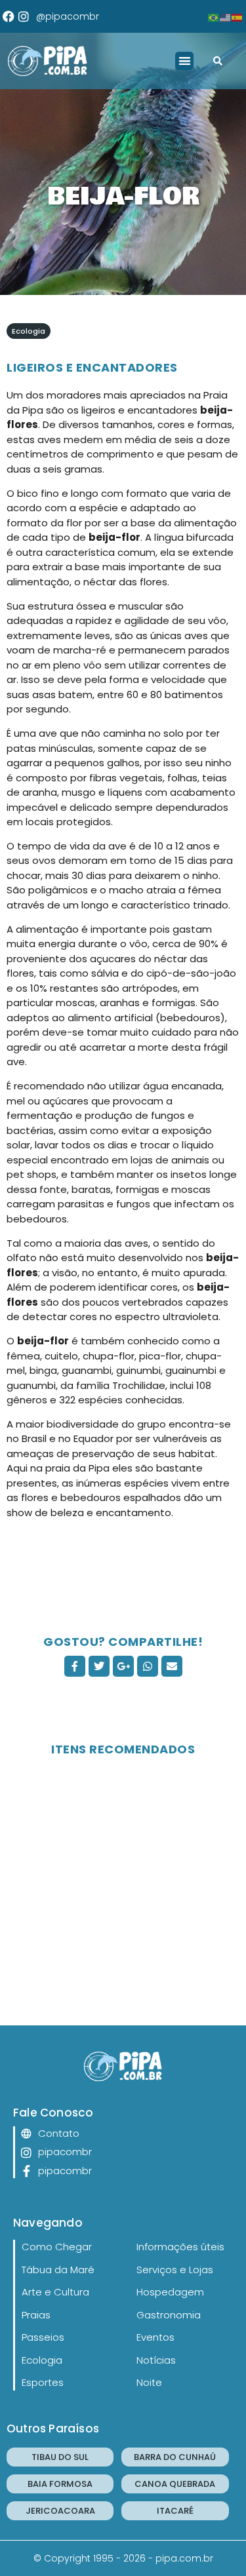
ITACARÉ (175, 2511)
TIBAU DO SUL (60, 2457)
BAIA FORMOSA (60, 2484)
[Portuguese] (214, 16)
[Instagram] (24, 16)
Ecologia (29, 331)
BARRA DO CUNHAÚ (175, 2457)
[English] (226, 16)
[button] (185, 61)
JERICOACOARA (60, 2511)
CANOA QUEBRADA (175, 2484)
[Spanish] (237, 16)
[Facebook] (9, 16)
